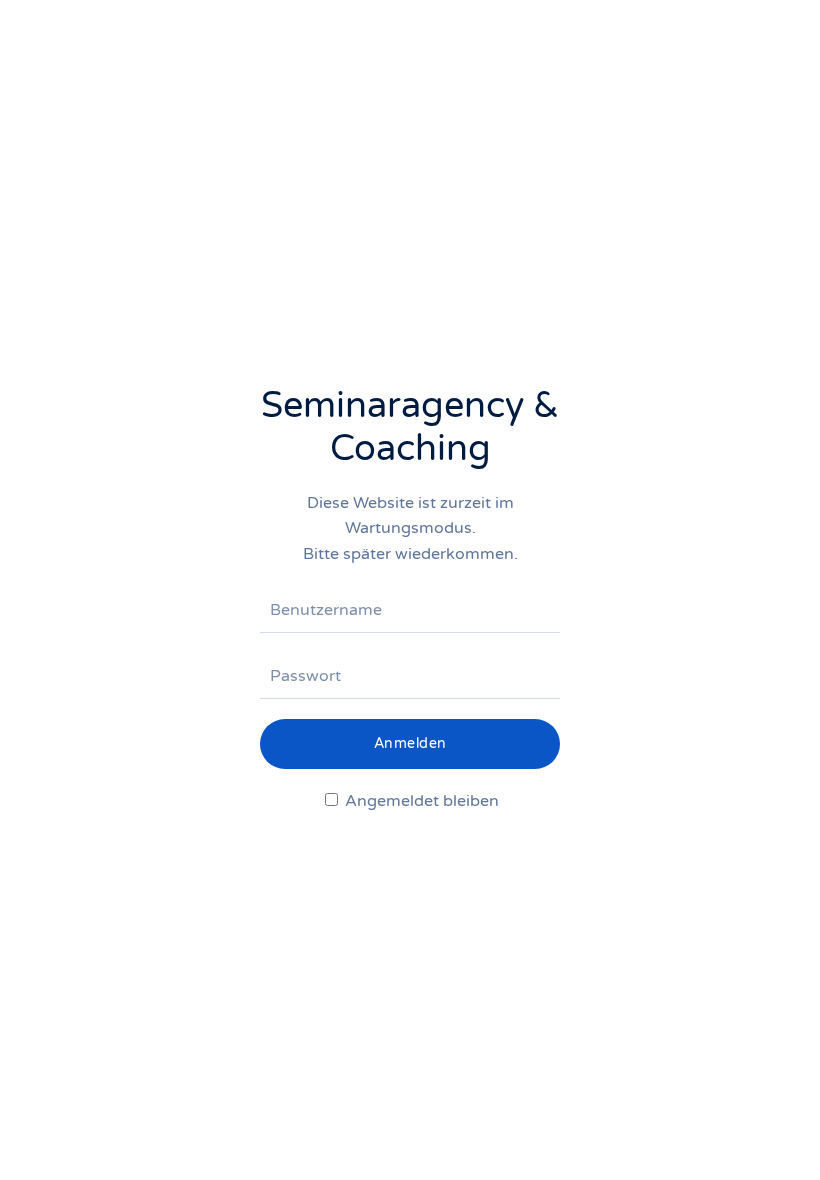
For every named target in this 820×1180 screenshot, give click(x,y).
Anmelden (410, 743)
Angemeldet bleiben (420, 801)
